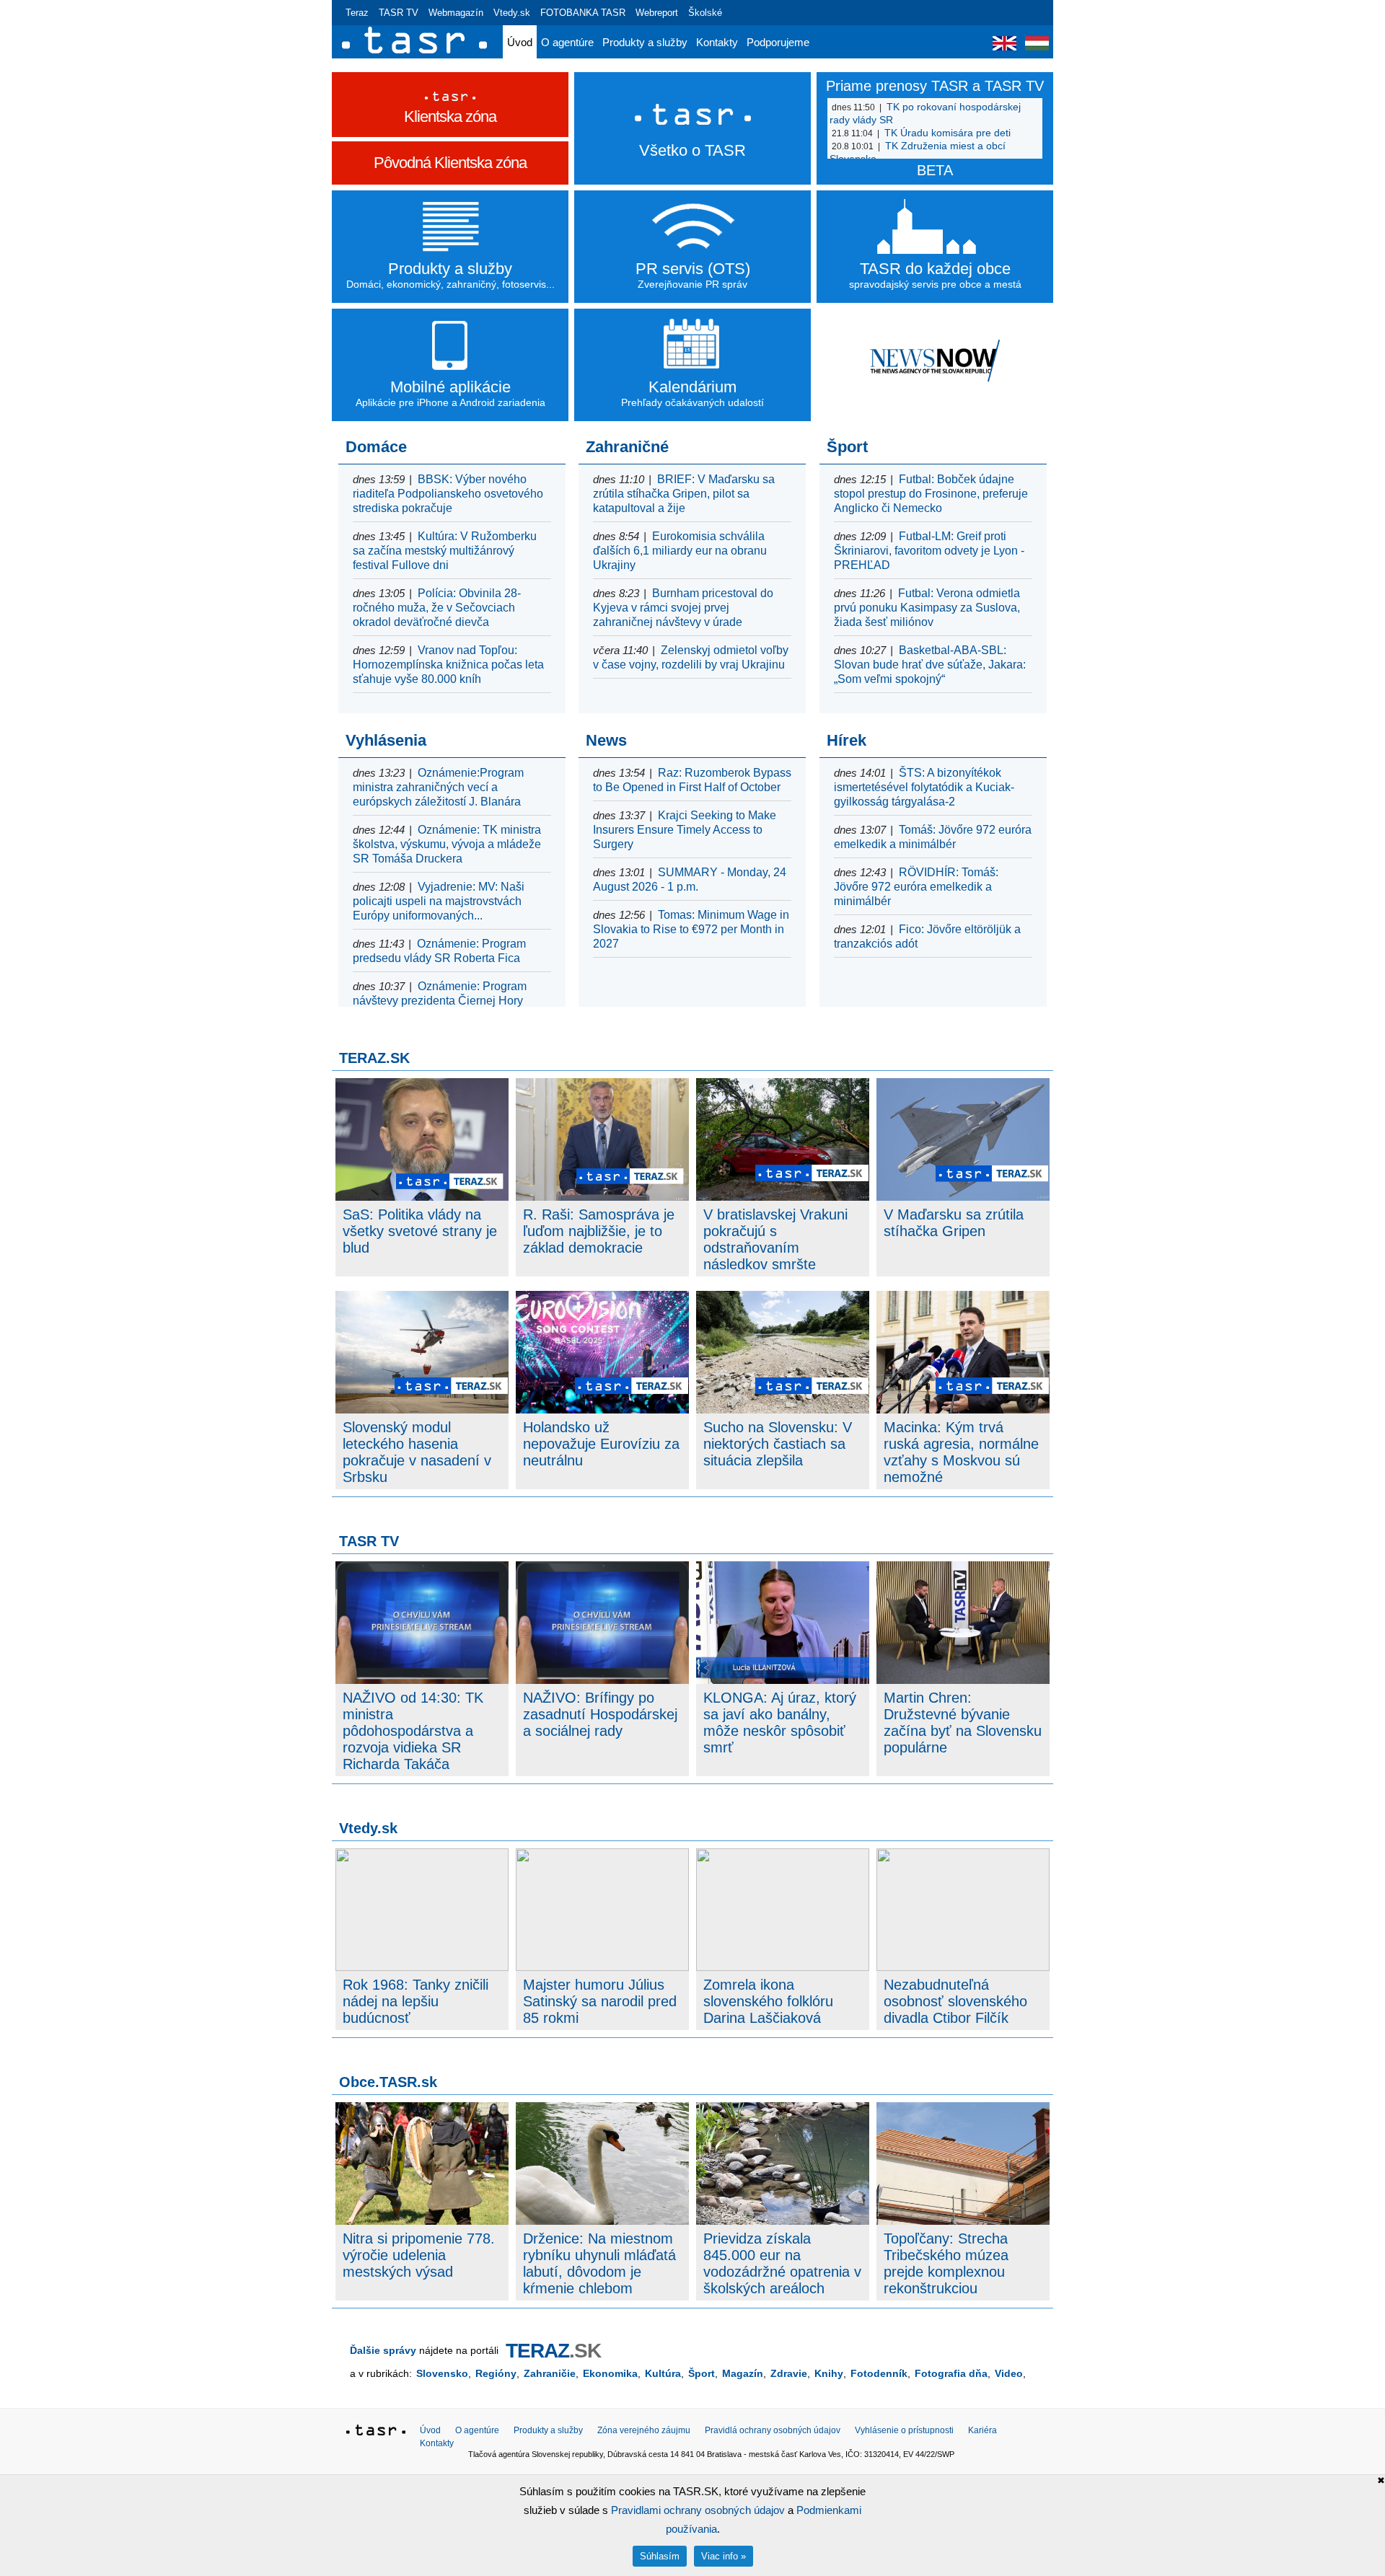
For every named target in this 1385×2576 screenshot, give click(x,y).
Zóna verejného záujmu (644, 2430)
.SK (553, 2351)
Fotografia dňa (951, 2373)
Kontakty (717, 42)
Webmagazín (456, 13)
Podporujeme (778, 42)
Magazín (743, 2373)
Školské (705, 13)
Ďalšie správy (383, 2350)
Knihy (829, 2373)
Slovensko (442, 2373)
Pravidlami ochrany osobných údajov (698, 2510)
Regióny (496, 2373)
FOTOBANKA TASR (583, 13)
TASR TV (399, 13)
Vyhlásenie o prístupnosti (904, 2430)
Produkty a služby (645, 42)
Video (1009, 2373)
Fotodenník (879, 2373)
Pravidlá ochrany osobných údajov (773, 2430)
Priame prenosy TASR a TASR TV (935, 86)
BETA (935, 170)
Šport (702, 2373)
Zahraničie (550, 2373)
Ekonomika (610, 2373)
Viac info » (724, 2556)
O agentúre (567, 42)
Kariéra (982, 2430)
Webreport (657, 13)
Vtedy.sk (512, 13)
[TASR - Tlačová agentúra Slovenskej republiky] (376, 2432)
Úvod (520, 42)
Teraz (357, 13)
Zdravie (789, 2373)
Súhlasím (660, 2556)
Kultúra (663, 2373)
